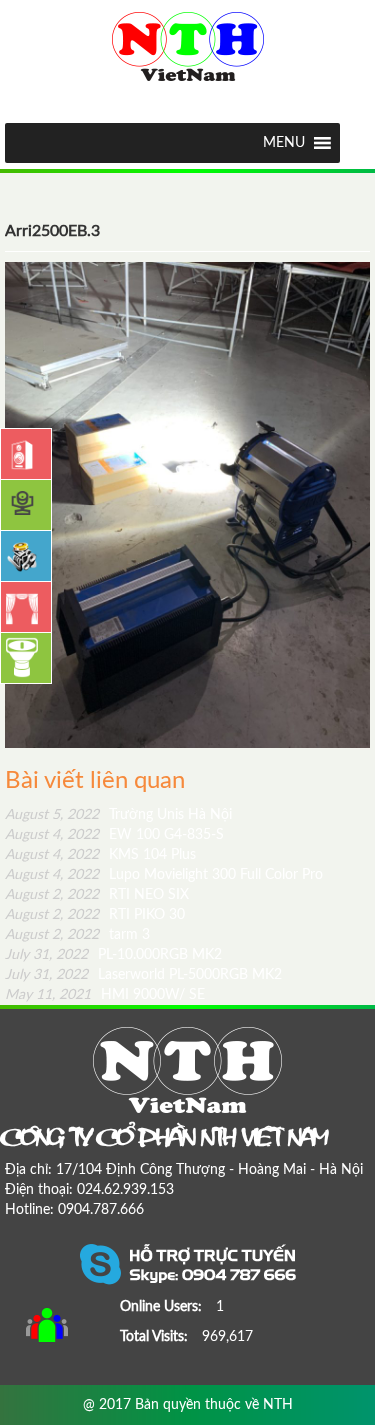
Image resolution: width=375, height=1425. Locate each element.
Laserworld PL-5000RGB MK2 (143, 975)
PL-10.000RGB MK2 (113, 955)
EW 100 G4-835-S (114, 835)
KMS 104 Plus (100, 855)
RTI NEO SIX (97, 895)
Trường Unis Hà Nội (118, 815)
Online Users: (163, 1307)
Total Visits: (156, 1337)
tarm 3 (77, 935)
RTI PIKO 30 (95, 915)
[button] (284, 143)
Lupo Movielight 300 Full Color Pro (164, 875)
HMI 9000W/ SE (105, 995)
